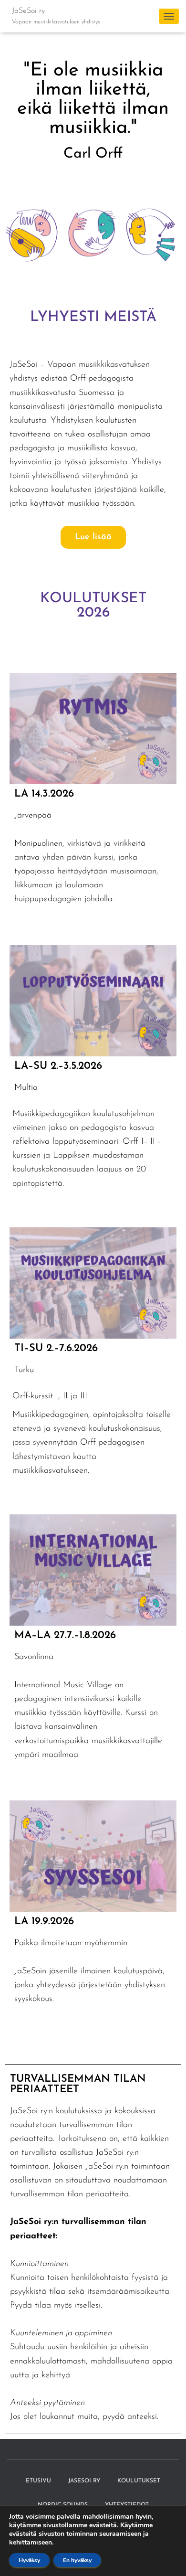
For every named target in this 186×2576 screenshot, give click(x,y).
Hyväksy (29, 2560)
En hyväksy (77, 2560)
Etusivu (38, 2481)
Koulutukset (139, 2481)
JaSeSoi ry (84, 2481)
